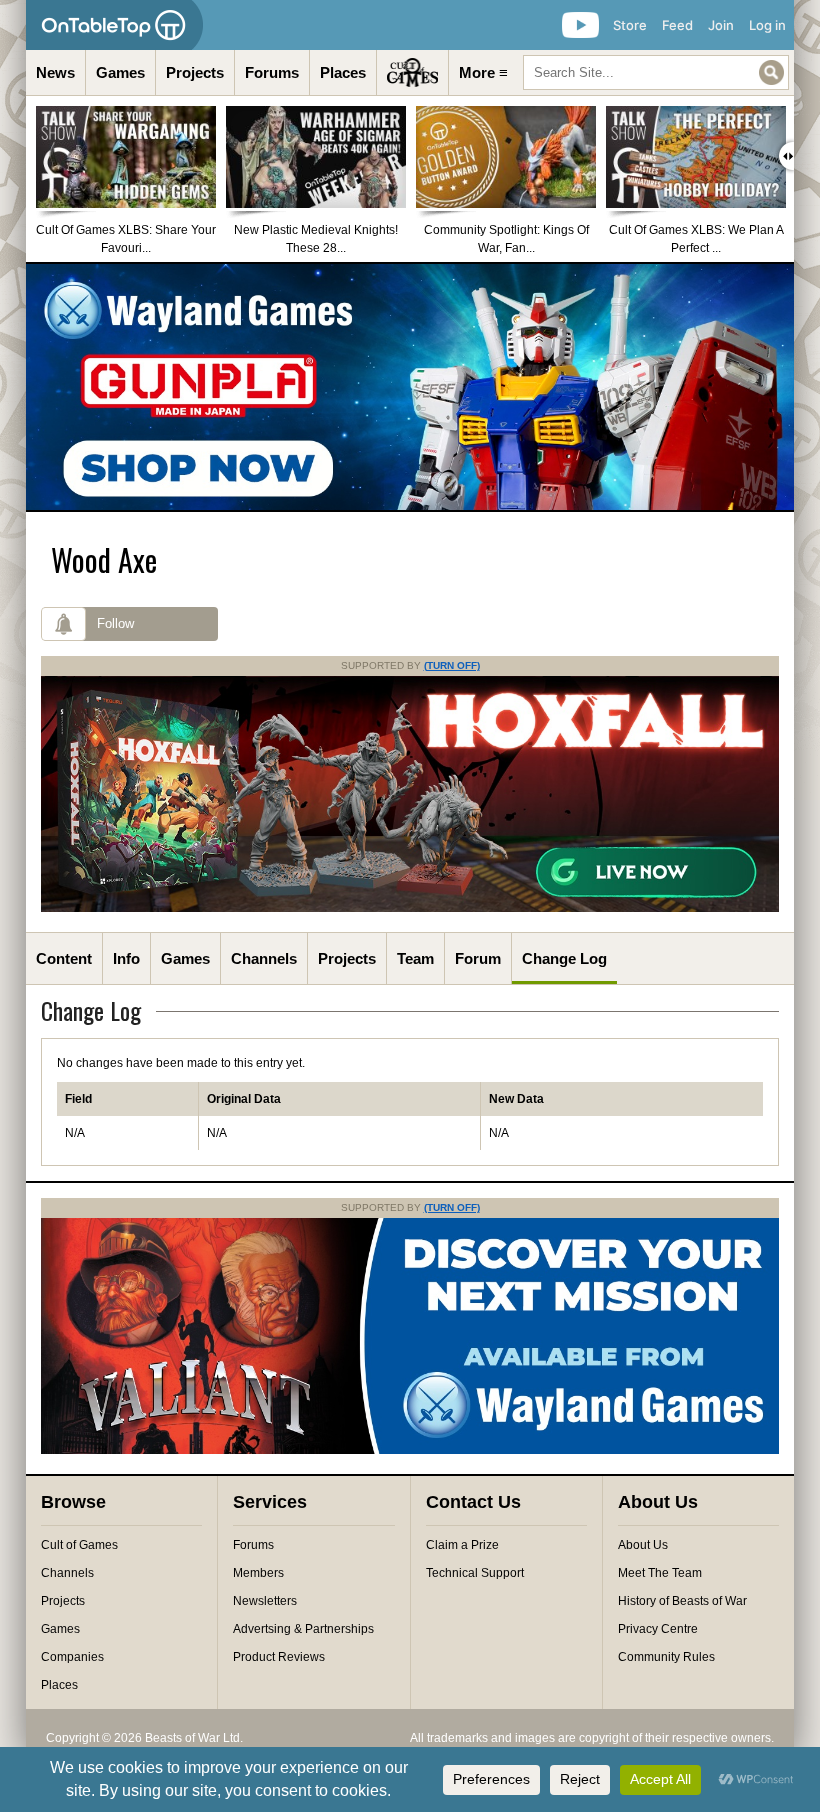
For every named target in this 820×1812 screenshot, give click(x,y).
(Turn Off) (452, 665)
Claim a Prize (462, 1545)
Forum (478, 958)
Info (126, 958)
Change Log (564, 958)
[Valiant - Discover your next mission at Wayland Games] (410, 1450)
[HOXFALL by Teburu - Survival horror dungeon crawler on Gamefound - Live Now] (410, 908)
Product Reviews (279, 1657)
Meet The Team (660, 1573)
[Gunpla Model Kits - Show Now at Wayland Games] (410, 387)
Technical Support (475, 1573)
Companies (72, 1657)
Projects (195, 72)
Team (415, 958)
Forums (272, 72)
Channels (264, 958)
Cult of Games (79, 1545)
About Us (643, 1545)
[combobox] (656, 72)
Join (721, 25)
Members (258, 1573)
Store (630, 25)
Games (120, 72)
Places (343, 72)
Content (64, 958)
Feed (677, 25)
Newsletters (265, 1601)
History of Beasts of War (682, 1601)
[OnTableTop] (114, 25)
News (55, 72)
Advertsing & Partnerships (303, 1629)
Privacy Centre (658, 1629)
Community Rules (666, 1657)
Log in (767, 25)
